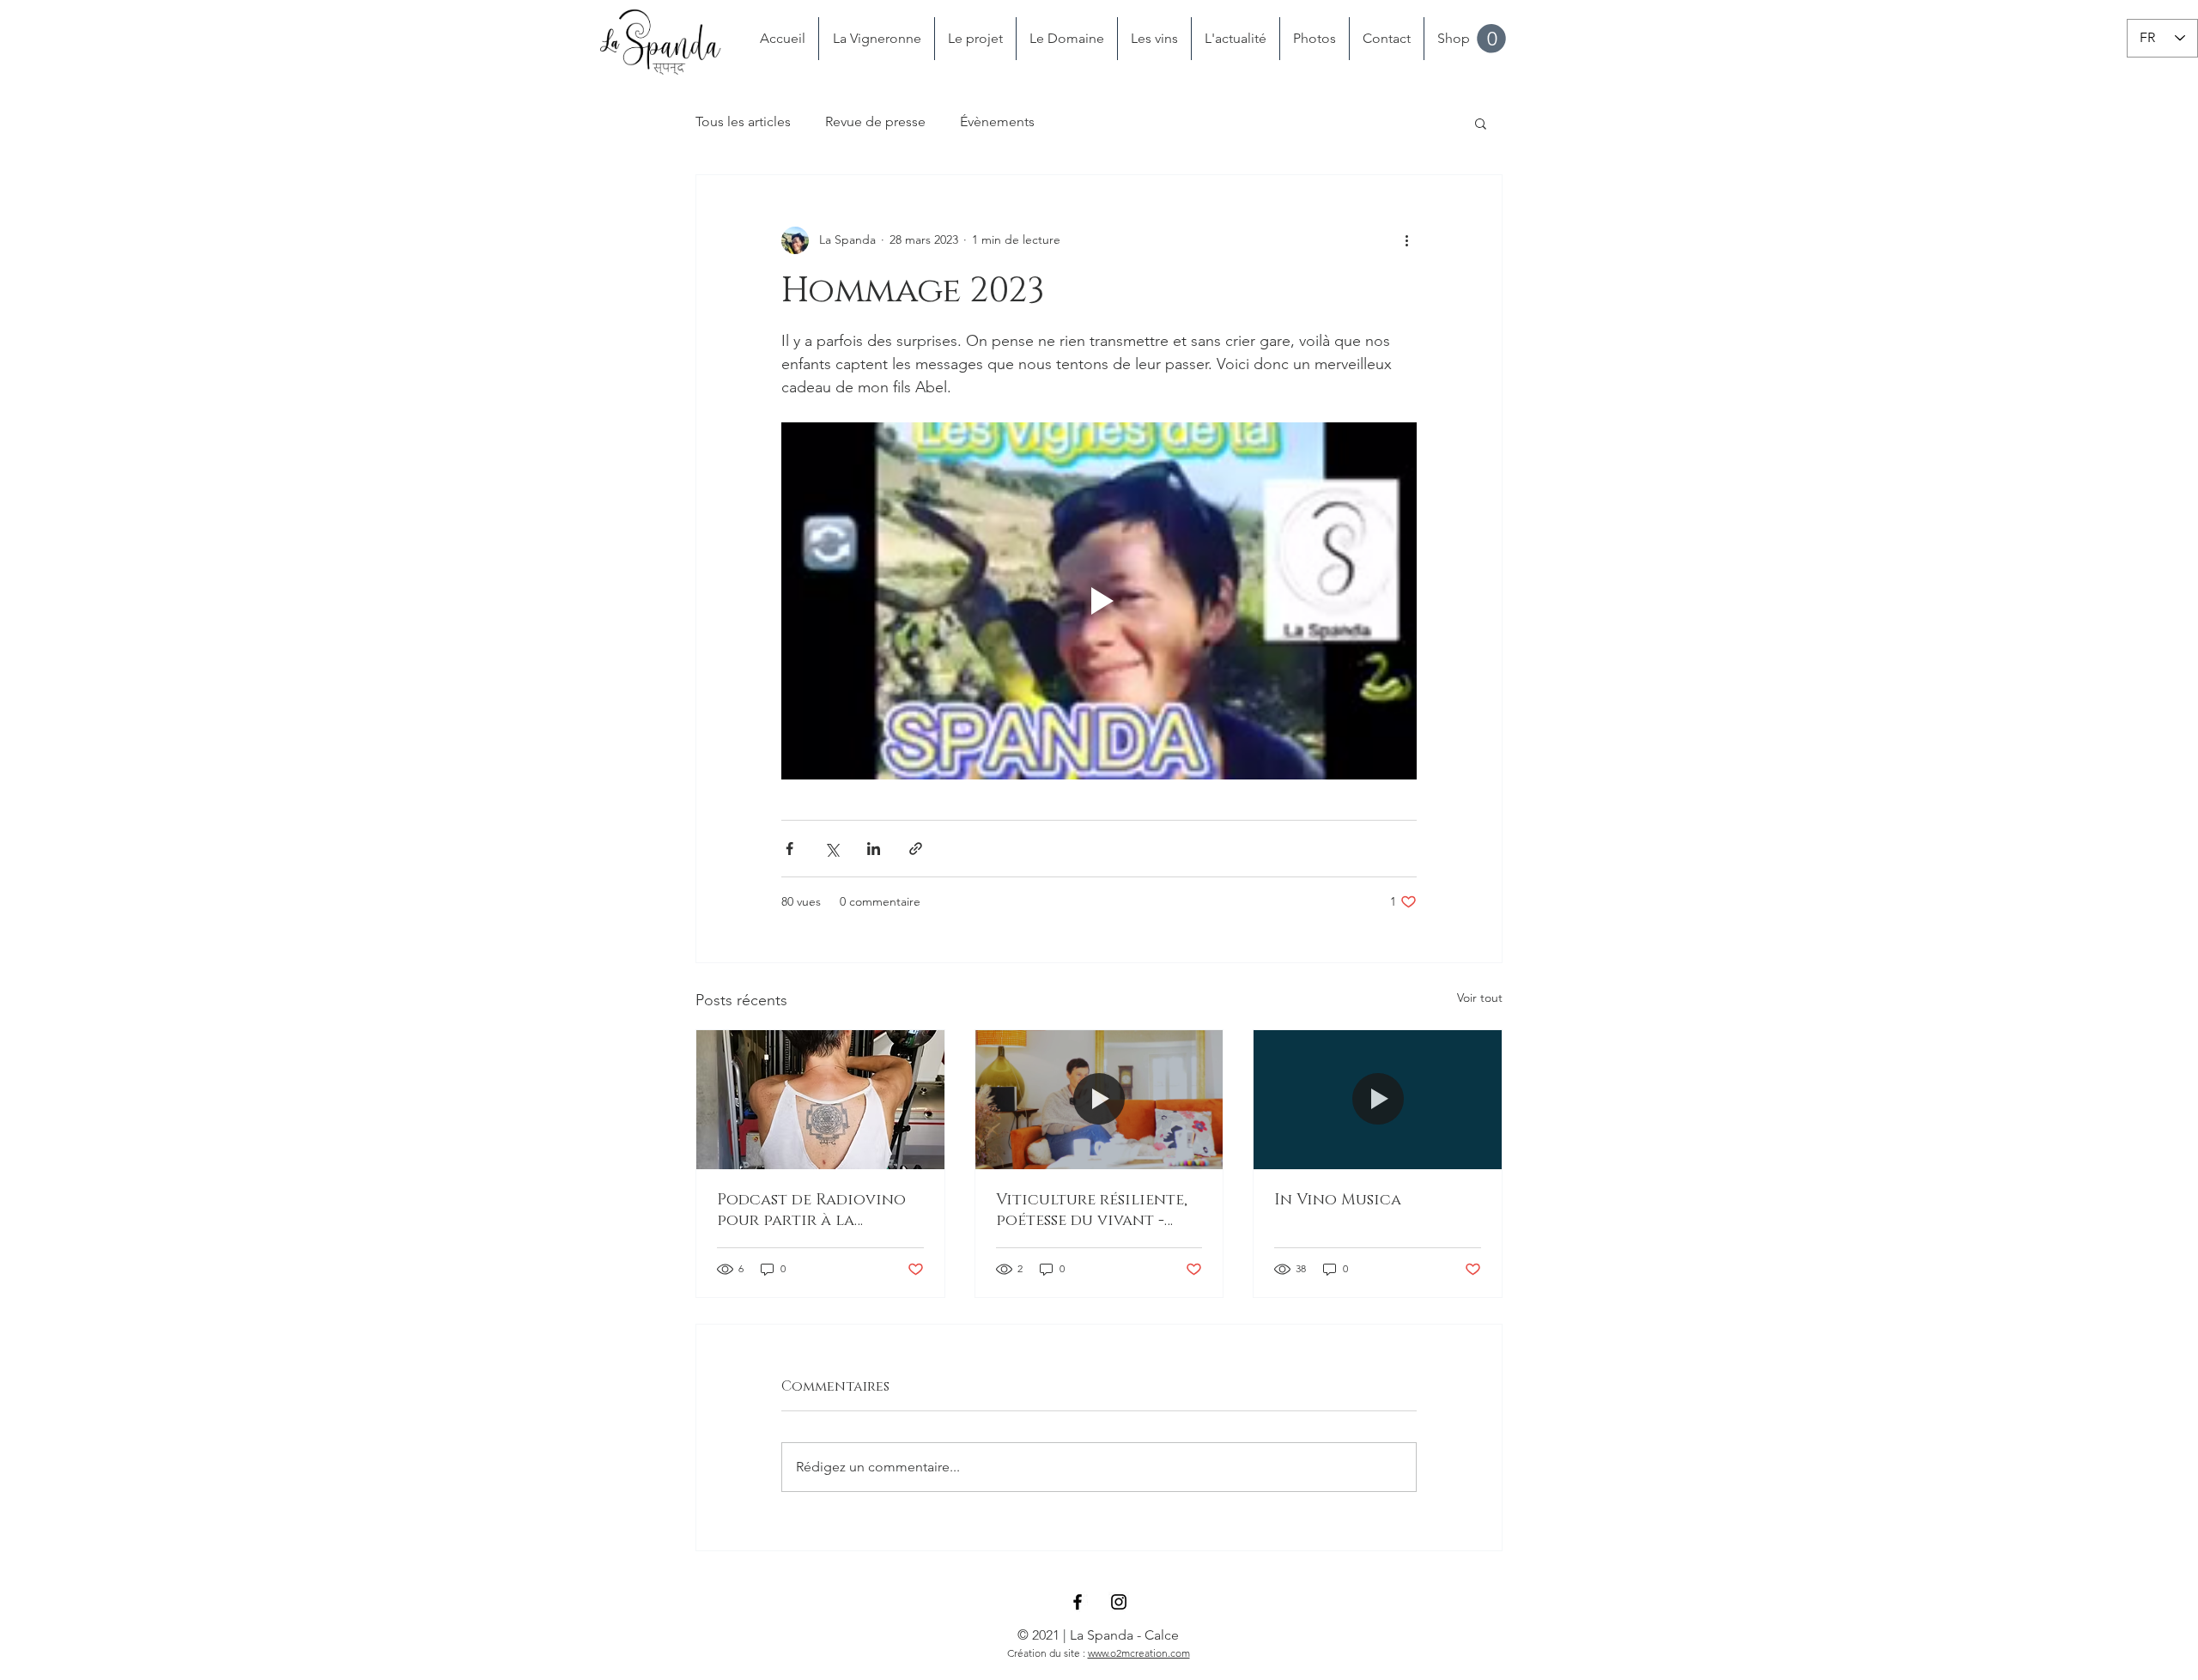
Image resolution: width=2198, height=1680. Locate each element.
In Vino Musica (1338, 1200)
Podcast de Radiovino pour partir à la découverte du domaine (820, 1210)
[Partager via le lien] (916, 849)
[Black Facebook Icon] (1078, 1602)
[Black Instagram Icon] (1119, 1602)
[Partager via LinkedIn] (874, 849)
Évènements (997, 121)
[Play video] (1099, 601)
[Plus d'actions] (1406, 240)
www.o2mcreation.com (1139, 1653)
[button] (1491, 39)
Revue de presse (875, 121)
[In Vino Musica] (1378, 1100)
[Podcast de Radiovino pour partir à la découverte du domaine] (820, 1100)
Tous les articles (743, 121)
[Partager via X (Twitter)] (832, 849)
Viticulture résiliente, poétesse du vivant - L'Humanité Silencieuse (1093, 1210)
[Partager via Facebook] (789, 849)
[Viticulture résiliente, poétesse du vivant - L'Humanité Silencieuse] (1099, 1100)
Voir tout (1480, 998)
